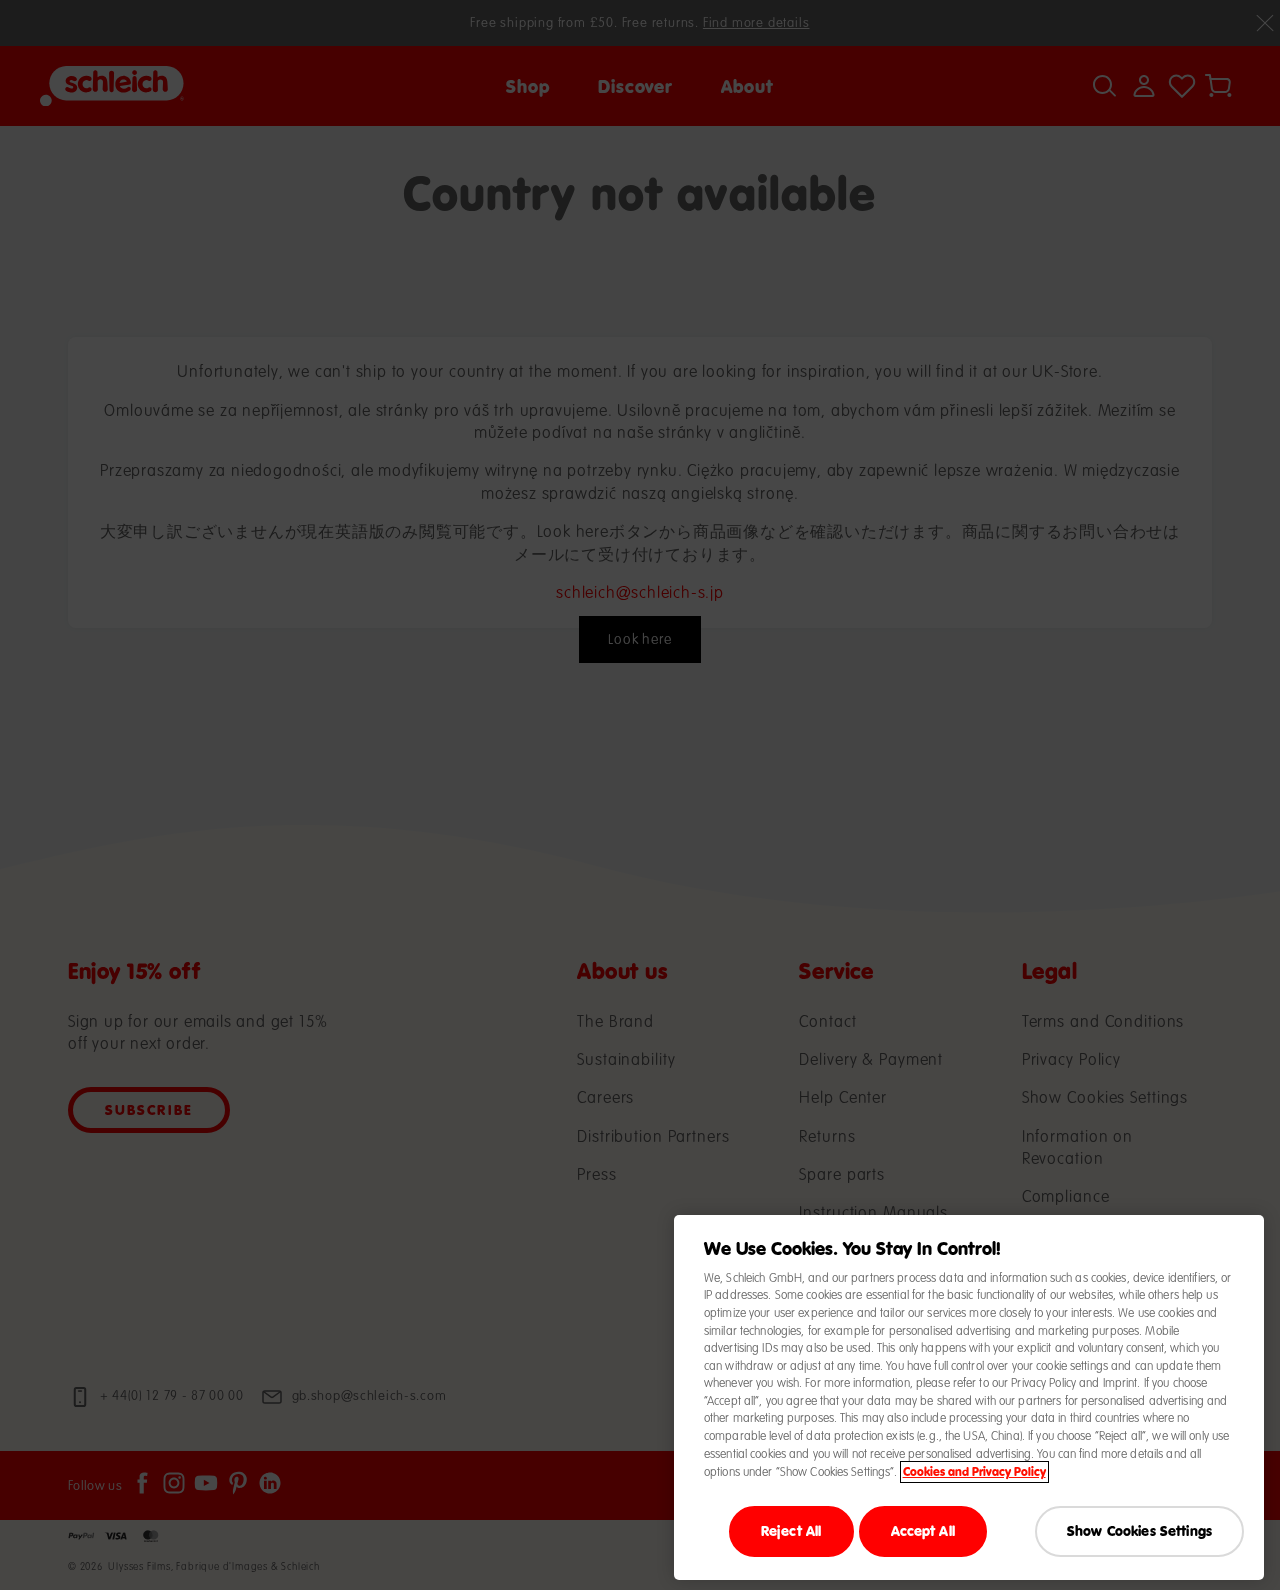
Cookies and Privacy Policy (974, 1472)
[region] (969, 1397)
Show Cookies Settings (1139, 1530)
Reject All (791, 1530)
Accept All (923, 1530)
